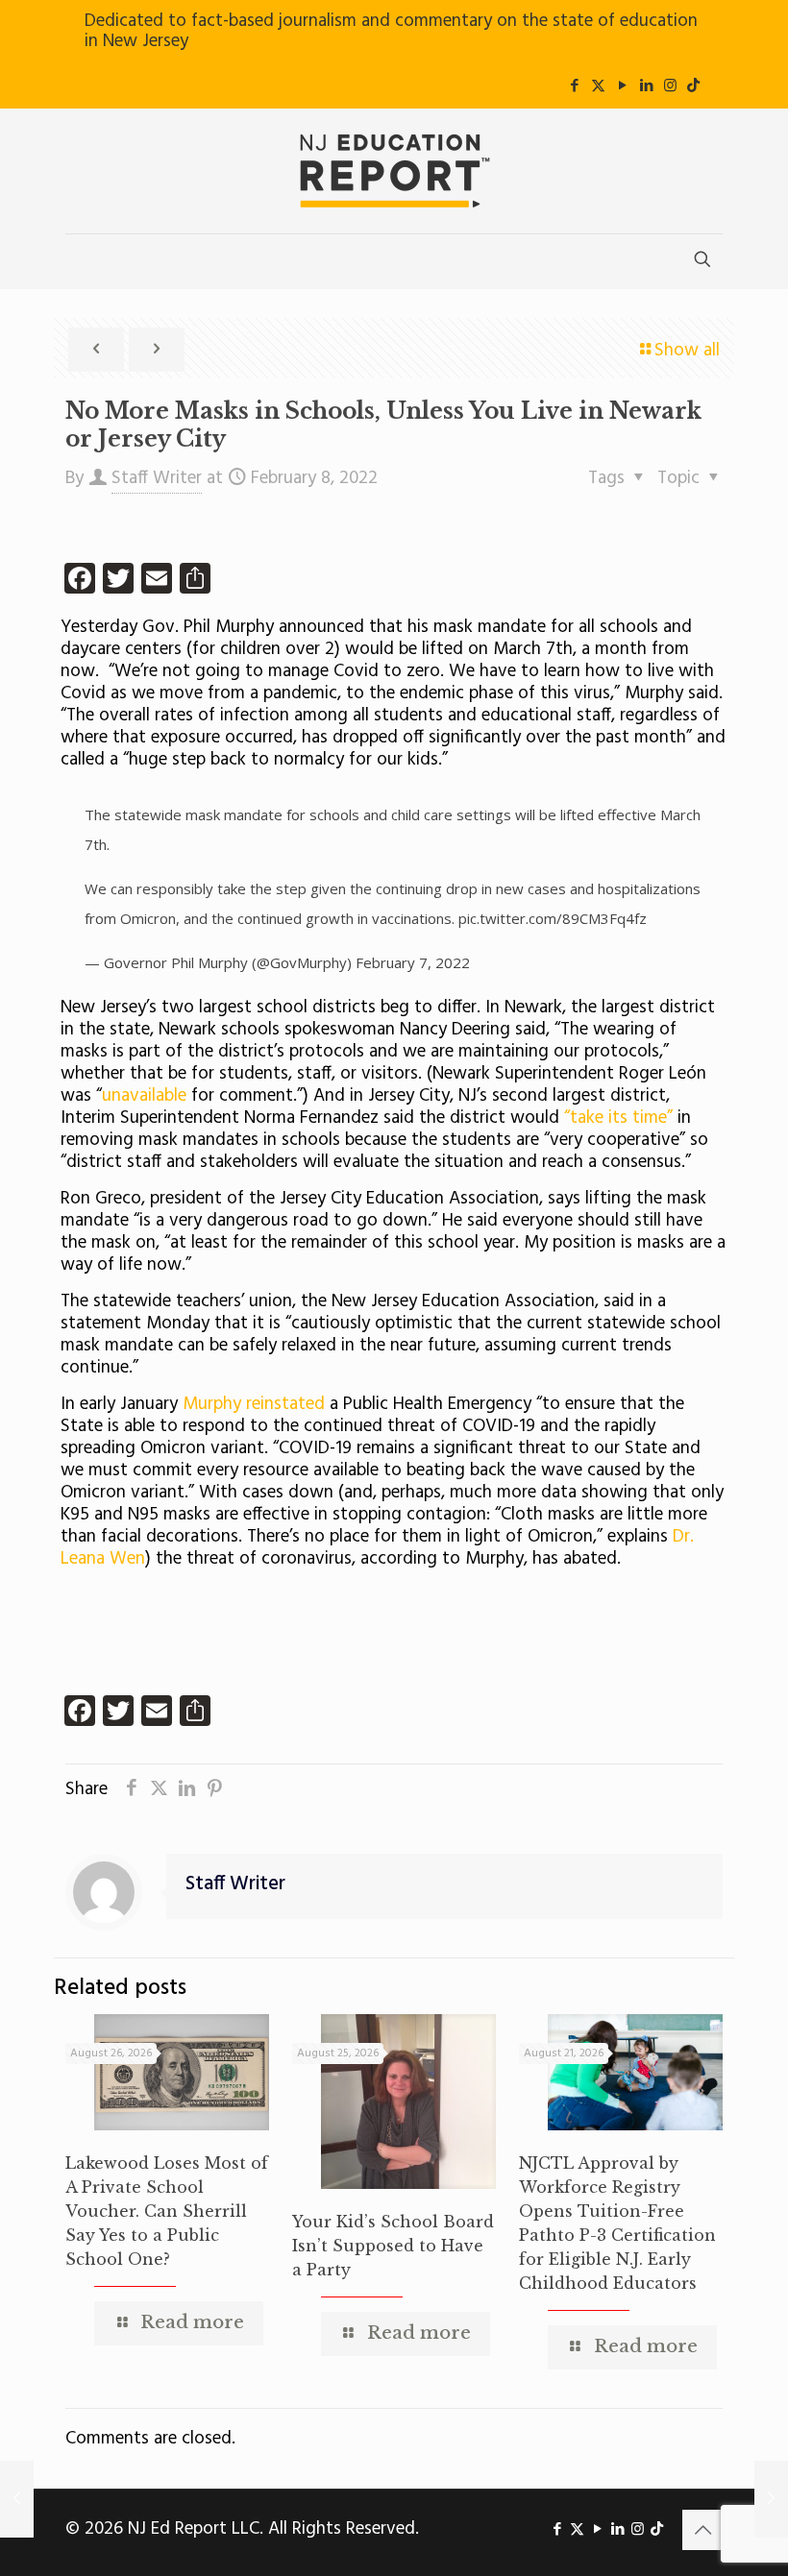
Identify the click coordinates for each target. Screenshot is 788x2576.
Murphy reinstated (254, 1404)
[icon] (693, 86)
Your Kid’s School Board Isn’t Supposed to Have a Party (393, 2246)
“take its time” (618, 1118)
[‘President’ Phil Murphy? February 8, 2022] (771, 2499)
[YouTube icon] (622, 86)
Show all (687, 351)
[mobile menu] (82, 261)
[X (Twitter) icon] (598, 86)
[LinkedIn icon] (646, 86)
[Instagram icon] (670, 86)
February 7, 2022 (413, 962)
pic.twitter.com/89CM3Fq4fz (553, 918)
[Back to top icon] (702, 2530)
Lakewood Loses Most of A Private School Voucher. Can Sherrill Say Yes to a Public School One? (167, 2211)
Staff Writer (157, 478)
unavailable (144, 1096)
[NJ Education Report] (394, 171)
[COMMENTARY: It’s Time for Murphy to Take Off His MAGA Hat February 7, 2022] (17, 2499)
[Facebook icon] (574, 86)
